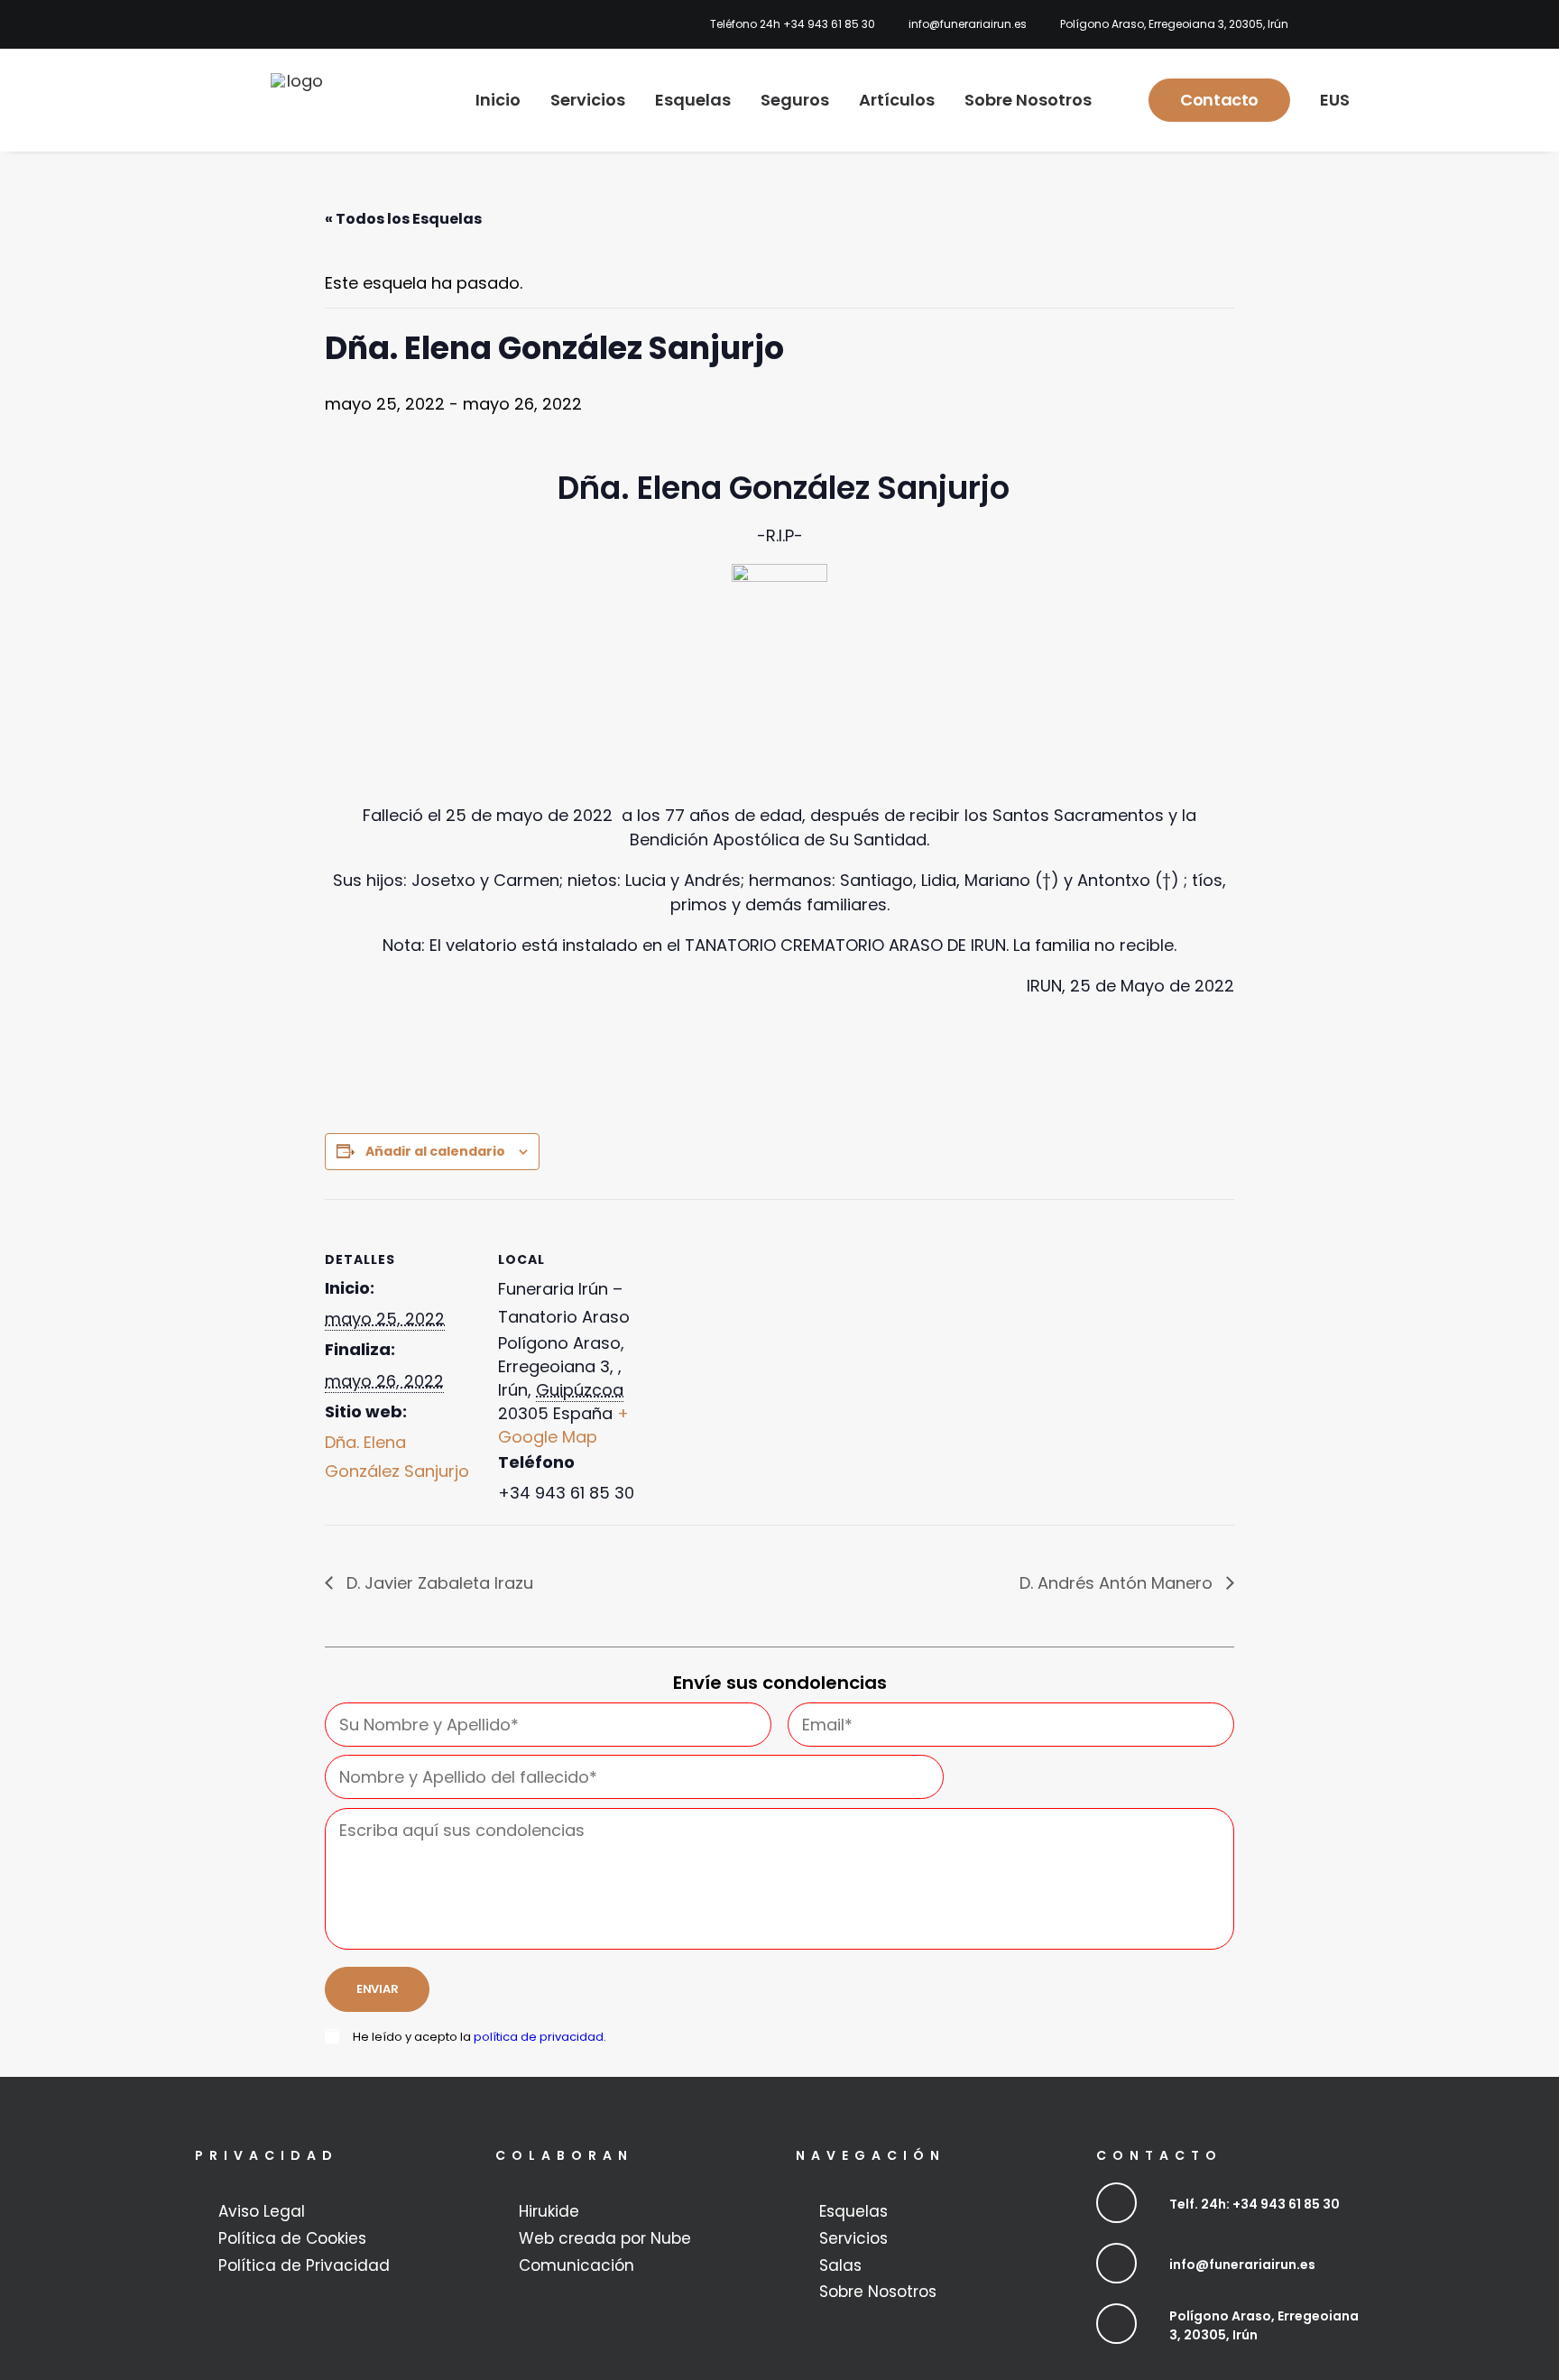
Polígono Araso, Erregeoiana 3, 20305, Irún (1174, 24)
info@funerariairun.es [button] (1242, 2265)
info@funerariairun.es (968, 24)
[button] (1116, 2203)
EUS (1335, 100)
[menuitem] (788, 24)
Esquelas (693, 100)
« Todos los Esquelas (403, 219)
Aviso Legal (262, 2211)
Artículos (897, 100)
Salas (840, 2265)
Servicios (588, 100)
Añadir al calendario (435, 1151)
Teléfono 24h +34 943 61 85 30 (793, 24)
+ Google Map (563, 1425)
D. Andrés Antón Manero (1118, 1583)
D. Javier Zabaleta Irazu (438, 1583)
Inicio (498, 100)
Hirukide (549, 2211)
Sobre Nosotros (1028, 100)
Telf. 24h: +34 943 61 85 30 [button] (1255, 2204)
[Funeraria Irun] (298, 100)
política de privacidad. (540, 2037)
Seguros (795, 100)
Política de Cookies (292, 2238)
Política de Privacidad (304, 2265)
